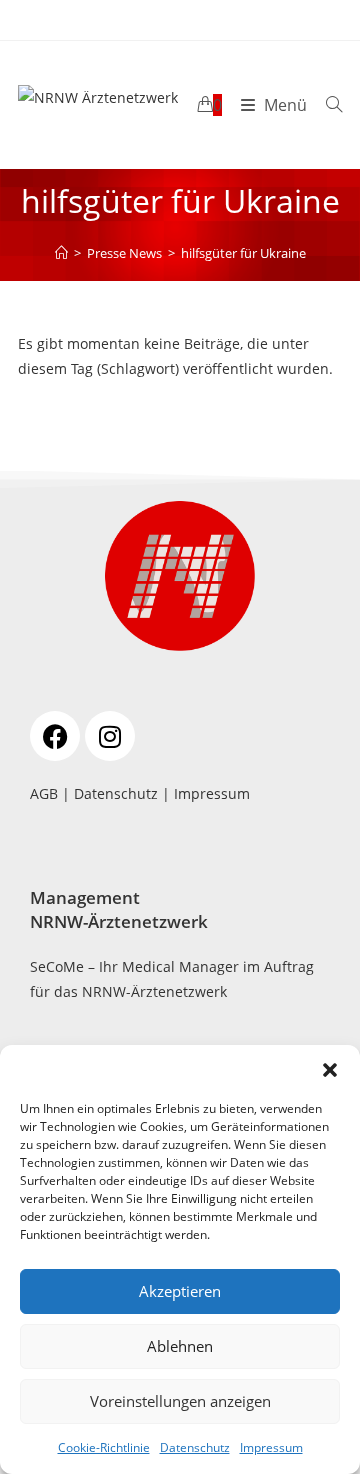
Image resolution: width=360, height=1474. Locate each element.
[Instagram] (110, 736)
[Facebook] (55, 736)
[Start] (61, 253)
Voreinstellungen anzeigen (180, 1401)
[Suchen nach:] (326, 105)
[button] (330, 1070)
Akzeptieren (180, 1291)
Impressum (271, 1447)
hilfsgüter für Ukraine (243, 253)
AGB (44, 793)
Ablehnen (180, 1346)
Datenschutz (195, 1447)
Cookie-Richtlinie (104, 1447)
